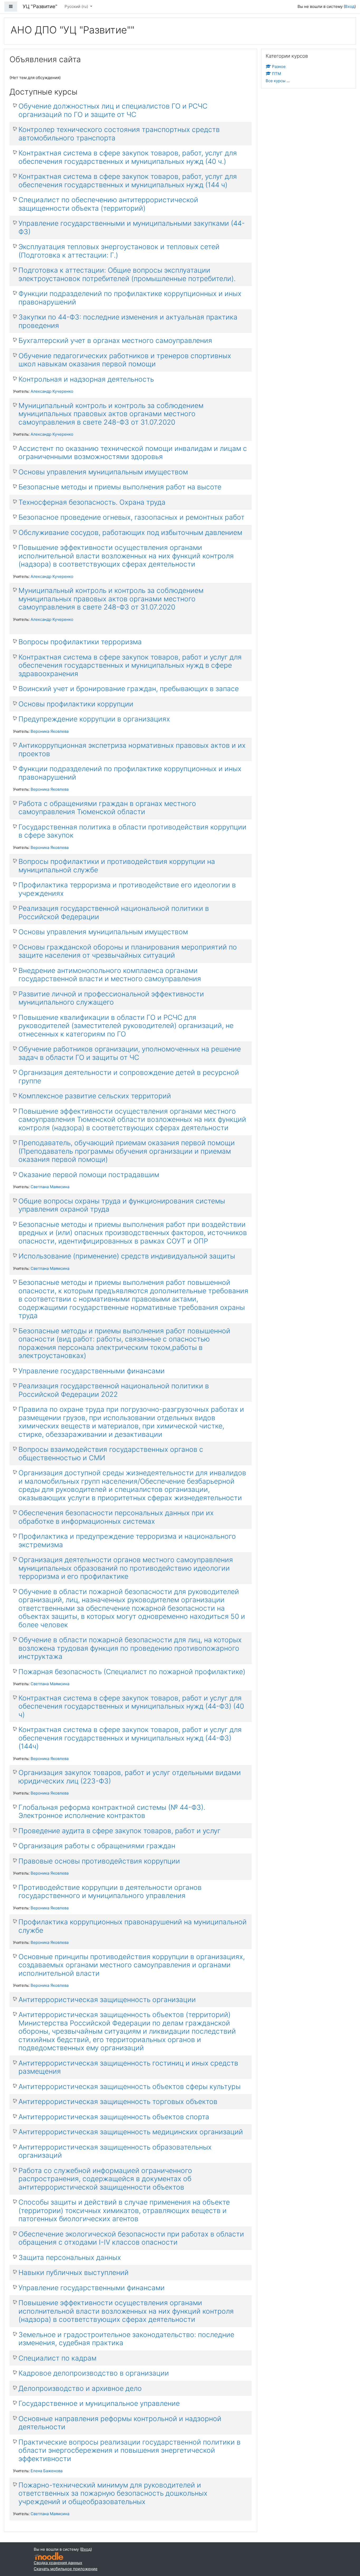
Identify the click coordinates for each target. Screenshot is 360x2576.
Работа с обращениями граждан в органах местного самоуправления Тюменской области (107, 808)
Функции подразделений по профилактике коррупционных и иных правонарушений (130, 298)
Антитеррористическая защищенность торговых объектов (118, 2101)
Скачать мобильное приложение (66, 2569)
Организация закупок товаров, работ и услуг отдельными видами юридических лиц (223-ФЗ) (130, 1777)
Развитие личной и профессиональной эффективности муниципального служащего (111, 998)
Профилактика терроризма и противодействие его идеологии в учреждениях (127, 889)
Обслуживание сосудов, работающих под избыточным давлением (130, 532)
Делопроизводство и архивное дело (80, 2388)
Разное (279, 67)
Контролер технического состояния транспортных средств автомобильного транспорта (119, 134)
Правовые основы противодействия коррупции (99, 1861)
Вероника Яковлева (50, 731)
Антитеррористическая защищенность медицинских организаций (131, 2132)
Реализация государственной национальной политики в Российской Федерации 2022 (114, 1390)
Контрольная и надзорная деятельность (86, 379)
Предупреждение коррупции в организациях (94, 719)
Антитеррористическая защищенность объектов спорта (114, 2117)
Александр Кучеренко (52, 391)
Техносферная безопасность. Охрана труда (92, 502)
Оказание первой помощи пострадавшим (89, 1175)
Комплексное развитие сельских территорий (95, 1096)
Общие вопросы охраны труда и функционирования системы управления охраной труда (122, 1205)
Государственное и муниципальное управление (99, 2403)
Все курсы (276, 81)
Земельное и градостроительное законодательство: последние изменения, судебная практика (126, 2339)
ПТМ (276, 74)
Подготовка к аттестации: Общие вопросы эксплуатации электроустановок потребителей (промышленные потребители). (127, 274)
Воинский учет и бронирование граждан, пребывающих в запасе (129, 689)
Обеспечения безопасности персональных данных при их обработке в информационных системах (116, 1517)
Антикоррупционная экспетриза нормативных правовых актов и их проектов (132, 749)
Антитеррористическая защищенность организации (107, 2000)
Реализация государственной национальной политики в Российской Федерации (114, 913)
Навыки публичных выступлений (74, 2272)
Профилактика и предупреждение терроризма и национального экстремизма (127, 1540)
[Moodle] (48, 2556)
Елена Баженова (47, 2471)
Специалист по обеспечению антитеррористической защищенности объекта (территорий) (108, 204)
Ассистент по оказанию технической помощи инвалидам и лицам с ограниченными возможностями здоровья (133, 453)
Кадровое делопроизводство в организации (94, 2373)
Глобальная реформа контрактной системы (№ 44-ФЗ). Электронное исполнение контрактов (112, 1811)
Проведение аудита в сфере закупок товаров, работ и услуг (120, 1831)
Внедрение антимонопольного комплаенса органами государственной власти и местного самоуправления (110, 975)
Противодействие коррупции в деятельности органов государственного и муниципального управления (110, 1892)
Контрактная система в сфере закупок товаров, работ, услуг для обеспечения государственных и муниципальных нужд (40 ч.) (128, 157)
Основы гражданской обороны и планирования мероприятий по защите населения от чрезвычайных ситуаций (128, 951)
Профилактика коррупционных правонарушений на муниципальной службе (133, 1926)
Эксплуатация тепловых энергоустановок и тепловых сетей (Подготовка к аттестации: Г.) (119, 251)
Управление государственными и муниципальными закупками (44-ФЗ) (132, 227)
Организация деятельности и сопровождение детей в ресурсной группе (129, 1077)
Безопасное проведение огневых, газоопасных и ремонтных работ (132, 517)
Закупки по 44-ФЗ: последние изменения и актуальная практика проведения (128, 321)
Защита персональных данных (70, 2257)
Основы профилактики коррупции (76, 704)
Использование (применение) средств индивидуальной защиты (127, 1256)
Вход (350, 6)
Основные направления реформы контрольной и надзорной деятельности (120, 2423)
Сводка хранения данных (58, 2563)
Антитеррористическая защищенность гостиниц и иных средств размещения (128, 2067)
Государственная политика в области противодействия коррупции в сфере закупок (132, 831)
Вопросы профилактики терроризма (80, 642)
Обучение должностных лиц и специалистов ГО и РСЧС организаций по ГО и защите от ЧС (113, 110)
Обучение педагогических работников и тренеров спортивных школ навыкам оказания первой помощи (125, 360)
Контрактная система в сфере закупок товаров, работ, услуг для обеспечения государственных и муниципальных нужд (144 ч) (128, 181)
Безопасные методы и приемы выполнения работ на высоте (120, 487)
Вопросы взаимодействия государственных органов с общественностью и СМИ (111, 1454)
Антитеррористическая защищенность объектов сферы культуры (130, 2086)
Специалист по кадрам (57, 2358)
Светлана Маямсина (50, 1187)
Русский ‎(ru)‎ (77, 6)
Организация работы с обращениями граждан (97, 1846)
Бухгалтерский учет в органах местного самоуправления (115, 340)
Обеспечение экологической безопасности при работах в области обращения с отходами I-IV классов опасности (131, 2238)
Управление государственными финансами (92, 1371)
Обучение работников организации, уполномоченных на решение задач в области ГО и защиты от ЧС (130, 1053)
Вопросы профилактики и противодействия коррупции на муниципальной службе (117, 866)
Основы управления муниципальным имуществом (103, 472)
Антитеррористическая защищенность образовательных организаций (115, 2151)
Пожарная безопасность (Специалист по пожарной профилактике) (132, 1672)
